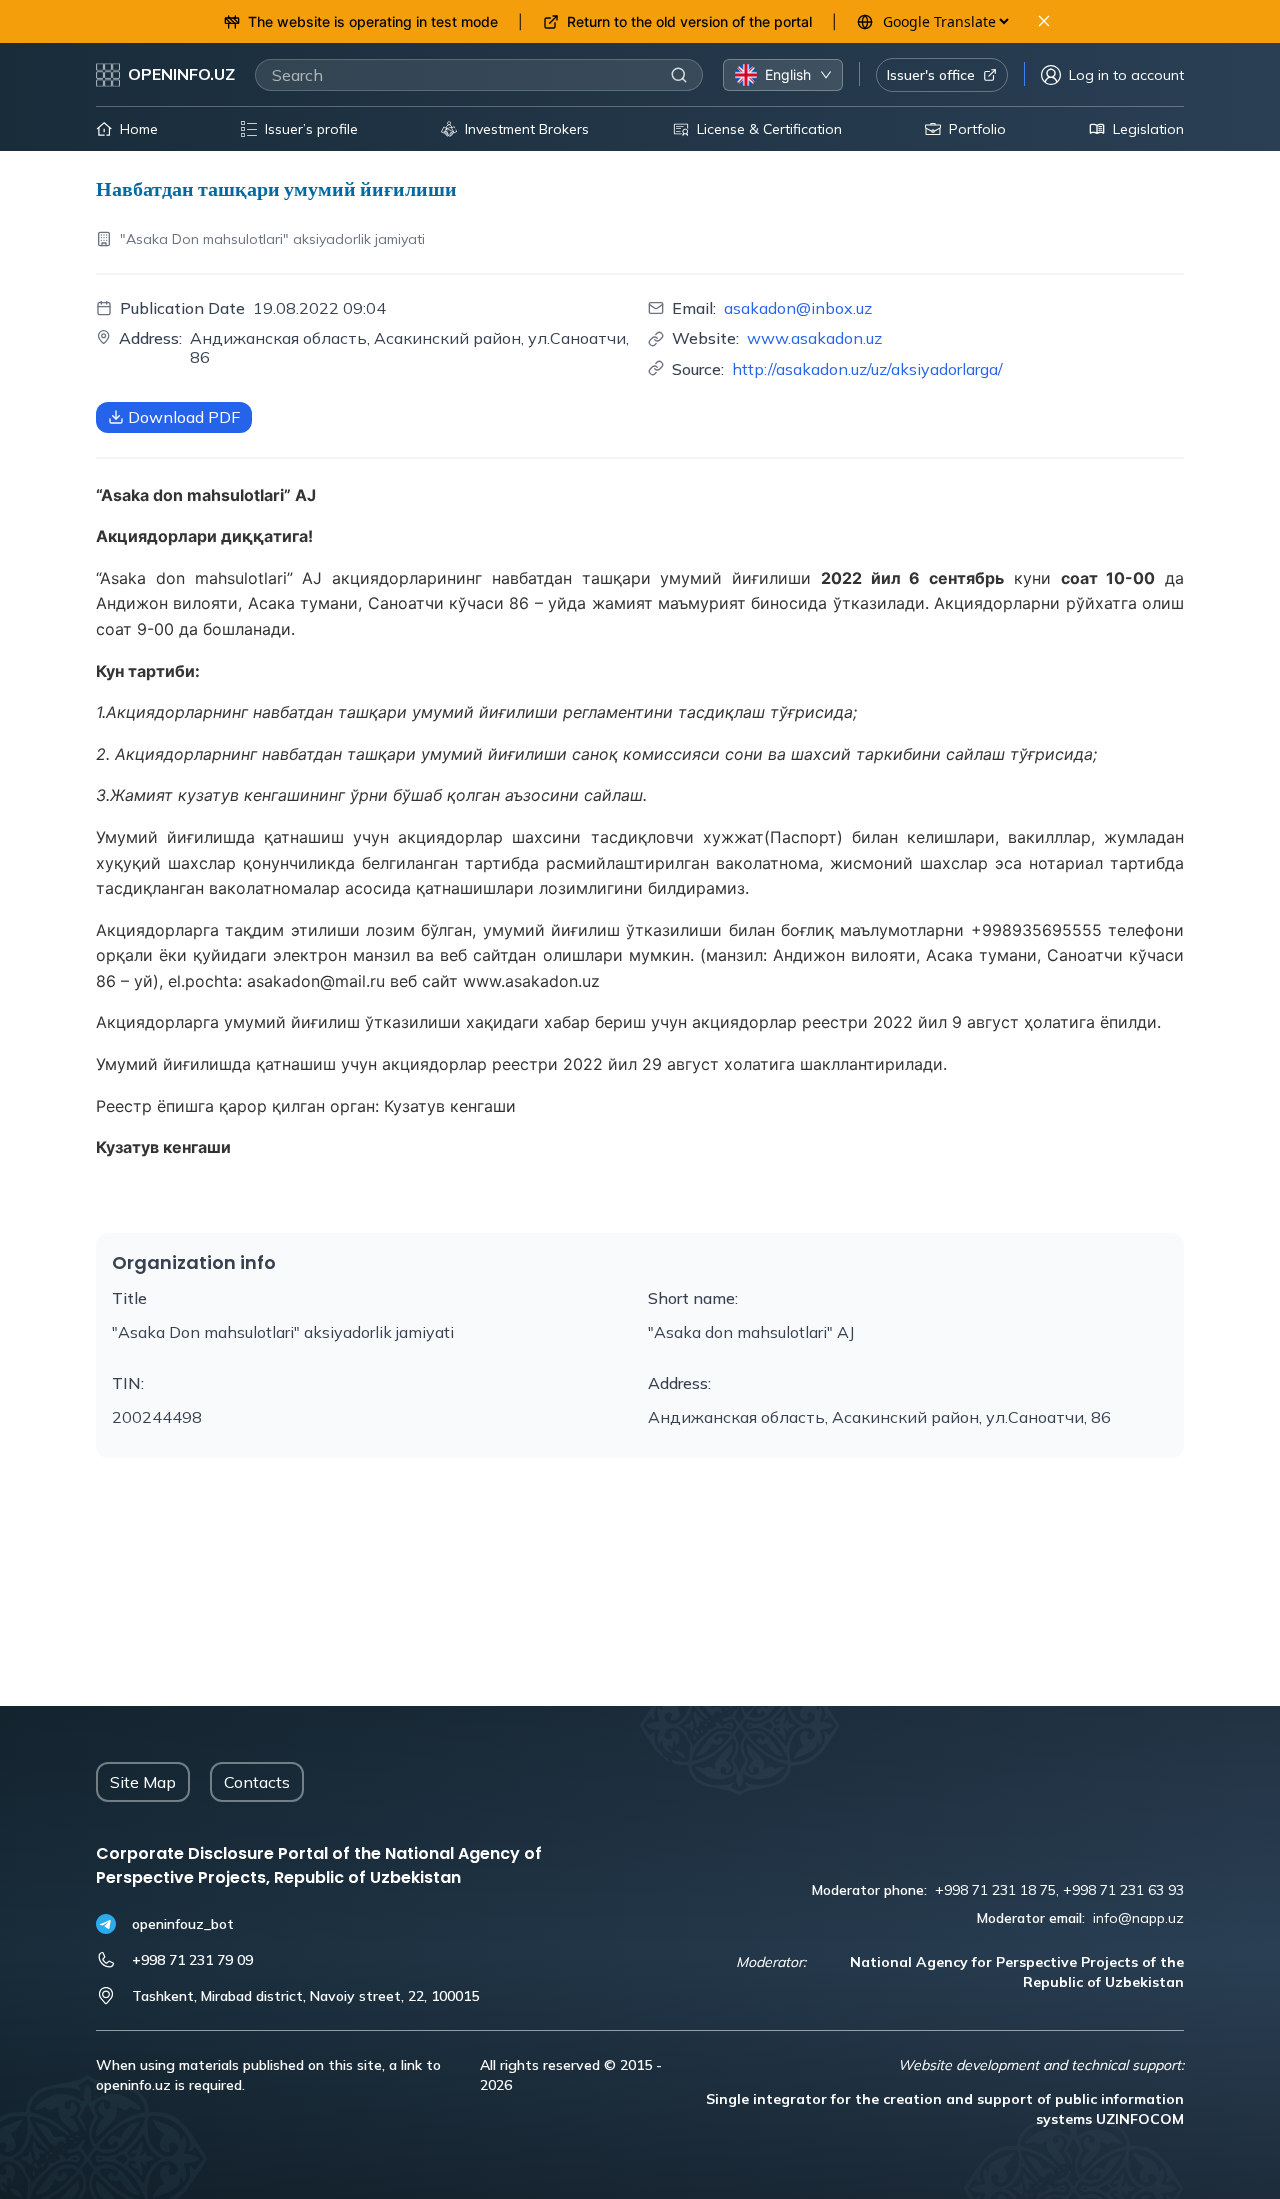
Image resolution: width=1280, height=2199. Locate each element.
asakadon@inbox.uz (798, 308)
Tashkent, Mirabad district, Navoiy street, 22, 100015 (305, 1996)
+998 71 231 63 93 (1123, 1890)
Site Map (143, 1782)
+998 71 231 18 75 (995, 1890)
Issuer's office (931, 75)
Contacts (257, 1782)
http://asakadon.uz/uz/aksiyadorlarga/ (867, 369)
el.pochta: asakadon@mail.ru (276, 981)
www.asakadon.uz (814, 338)
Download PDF (184, 417)
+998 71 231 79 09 (192, 1960)
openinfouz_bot (183, 1924)
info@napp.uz (1138, 1918)
